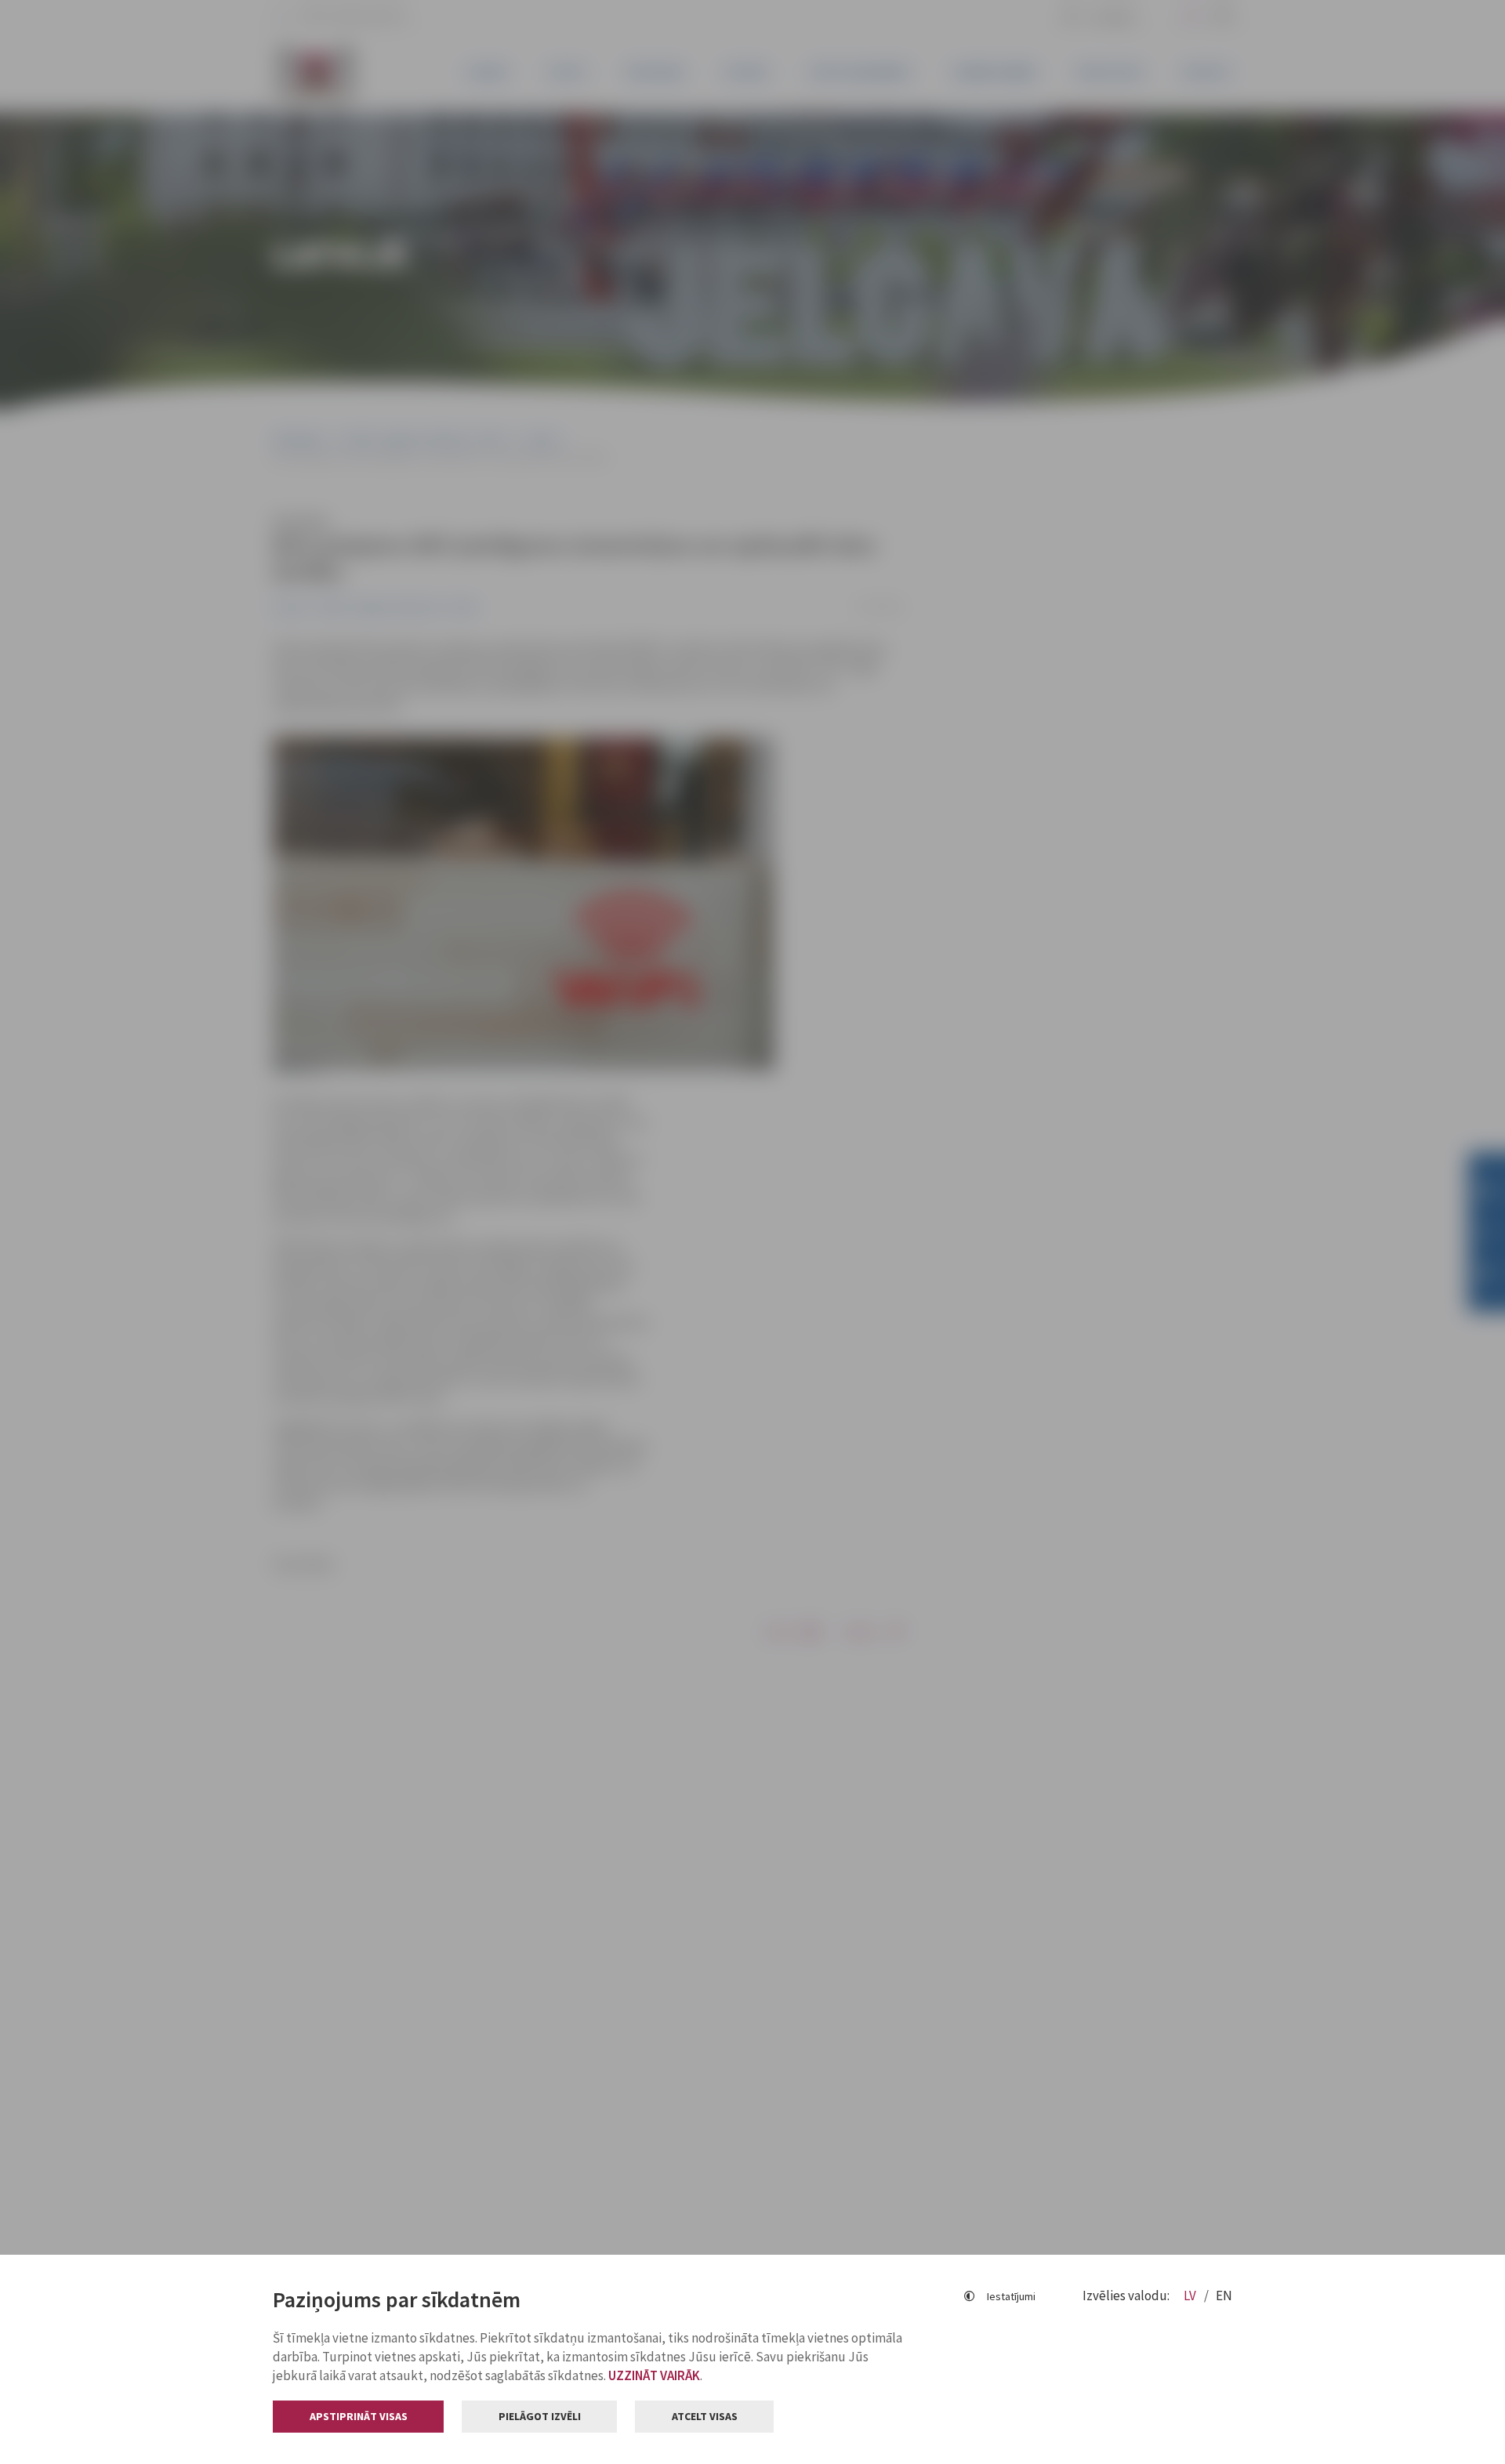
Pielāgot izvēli (540, 2416)
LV (1191, 2296)
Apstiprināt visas (359, 2416)
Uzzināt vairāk (654, 2375)
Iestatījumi (1011, 2296)
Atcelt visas (705, 2416)
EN (1224, 2296)
